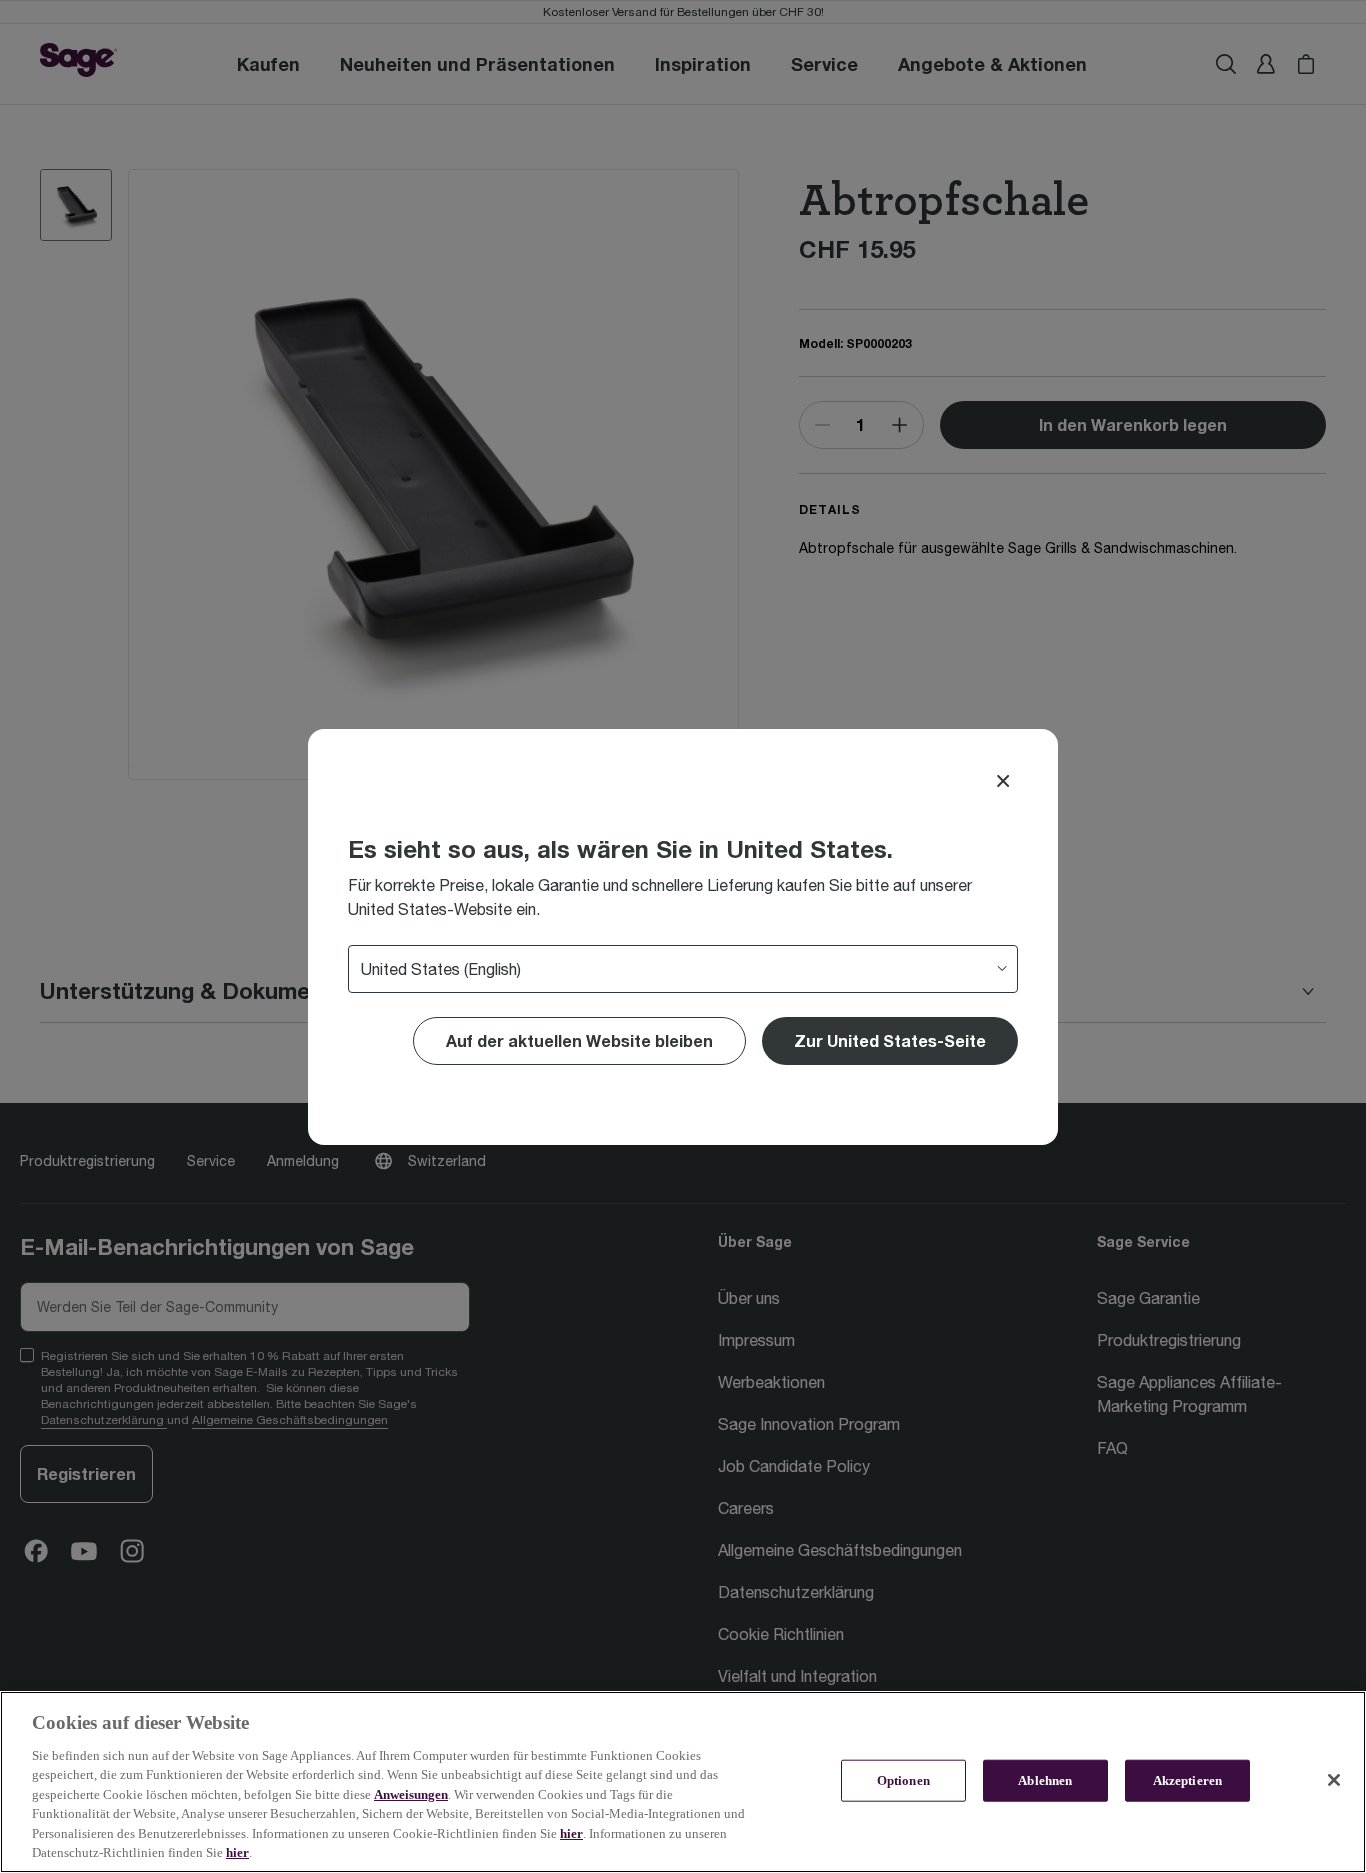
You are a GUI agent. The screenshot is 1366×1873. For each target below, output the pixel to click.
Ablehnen (1045, 1780)
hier (571, 1833)
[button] (890, 1041)
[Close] (1003, 781)
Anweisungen (411, 1794)
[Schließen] (1334, 1780)
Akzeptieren (1187, 1780)
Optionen (903, 1780)
